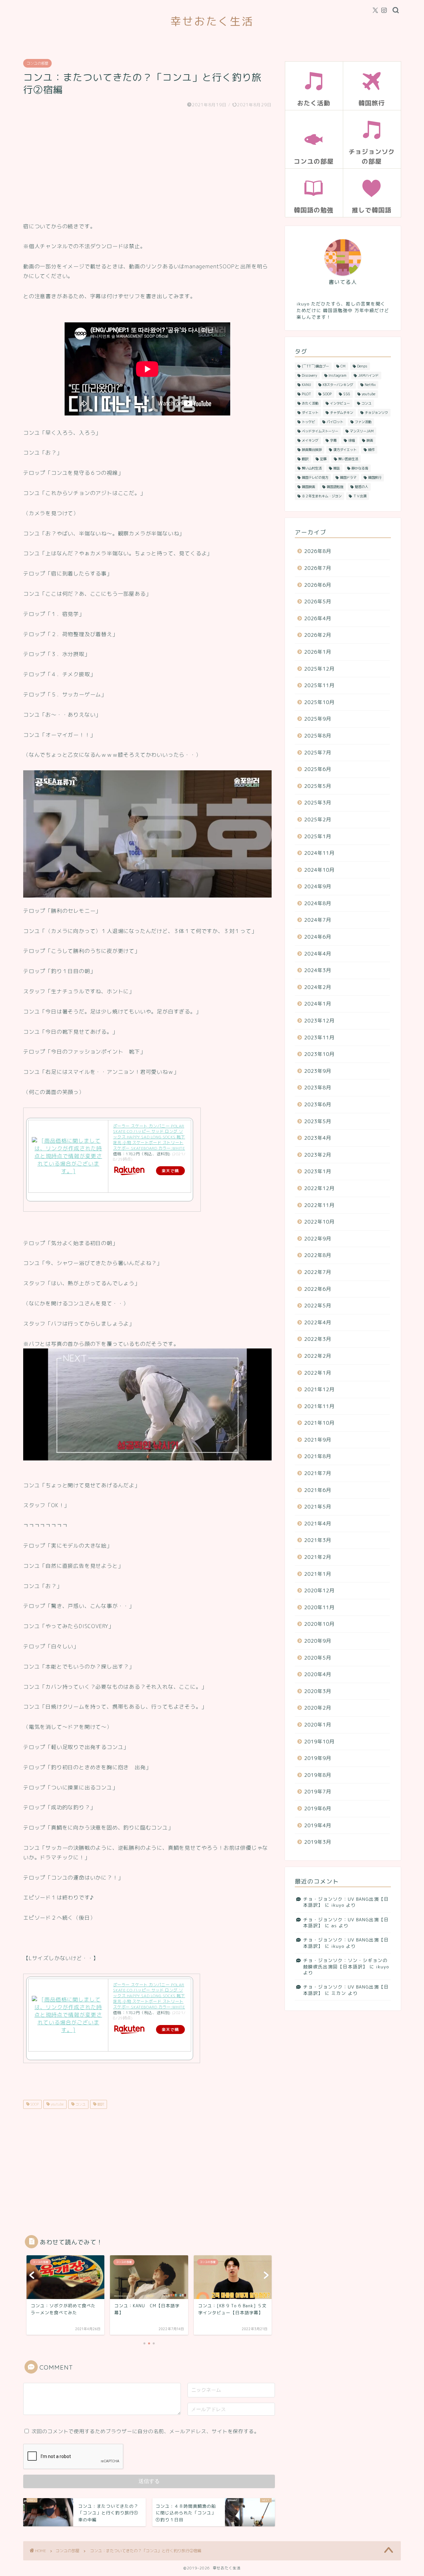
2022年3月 (318, 1339)
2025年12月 (319, 669)
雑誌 (337, 468)
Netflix (370, 385)
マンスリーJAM (362, 431)
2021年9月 (318, 1440)
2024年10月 (319, 870)
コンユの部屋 (37, 63)
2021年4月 (318, 1524)
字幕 (333, 440)
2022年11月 (319, 1205)
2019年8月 (318, 1775)
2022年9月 (318, 1239)
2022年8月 (318, 1255)
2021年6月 (318, 1490)
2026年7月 (318, 568)
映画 (370, 440)
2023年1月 (318, 1171)
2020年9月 (318, 1641)
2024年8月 (318, 903)
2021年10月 (319, 1423)
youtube (57, 2104)
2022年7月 (318, 1272)
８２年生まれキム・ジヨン (322, 496)
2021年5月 (318, 1507)
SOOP (34, 2104)
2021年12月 (319, 1389)
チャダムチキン (342, 412)
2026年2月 (318, 635)
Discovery (309, 375)
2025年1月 (318, 836)
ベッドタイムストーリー (320, 431)
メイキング (310, 440)
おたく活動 (310, 403)
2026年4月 (318, 618)
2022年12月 (319, 1188)
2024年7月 (318, 920)
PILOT (306, 394)
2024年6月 (318, 937)
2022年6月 (318, 1289)
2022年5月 (318, 1306)
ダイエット (310, 412)
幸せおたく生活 (212, 21)
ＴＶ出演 (360, 496)
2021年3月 (318, 1540)
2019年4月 (318, 1825)
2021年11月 (319, 1406)
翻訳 (100, 2104)
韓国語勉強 (335, 487)
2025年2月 (318, 820)
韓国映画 (308, 487)
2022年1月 (318, 1373)
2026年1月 (318, 652)
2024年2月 (318, 987)
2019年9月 (318, 1758)
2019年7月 (318, 1792)
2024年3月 (318, 970)
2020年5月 (318, 1658)
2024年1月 (318, 1004)
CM (343, 366)
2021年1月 (318, 1574)
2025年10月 (319, 702)
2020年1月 (318, 1725)
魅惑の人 (361, 487)
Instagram (338, 375)
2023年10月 (319, 1054)
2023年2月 (318, 1155)
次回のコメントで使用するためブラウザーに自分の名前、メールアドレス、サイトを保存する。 (145, 2431)
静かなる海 (360, 468)
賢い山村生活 (312, 468)
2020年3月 (318, 1691)
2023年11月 (319, 1038)
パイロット (335, 422)
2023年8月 (318, 1088)
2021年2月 (318, 1557)
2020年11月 (319, 1607)
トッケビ (308, 422)
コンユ (80, 2104)
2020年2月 (318, 1708)
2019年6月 (318, 1809)
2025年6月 (318, 769)
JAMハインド (368, 375)
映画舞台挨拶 (312, 450)
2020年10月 (319, 1624)
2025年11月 (319, 685)
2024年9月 (318, 886)
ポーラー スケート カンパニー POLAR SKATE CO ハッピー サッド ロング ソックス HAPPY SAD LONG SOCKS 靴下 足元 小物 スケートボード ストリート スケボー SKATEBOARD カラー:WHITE (149, 1137)
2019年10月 (319, 1742)
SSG (347, 394)
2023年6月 (318, 1104)
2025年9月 (318, 719)
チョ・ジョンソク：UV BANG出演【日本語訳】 (346, 1902)
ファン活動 (363, 422)
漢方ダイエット (345, 450)
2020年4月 (318, 1674)
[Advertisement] (147, 165)
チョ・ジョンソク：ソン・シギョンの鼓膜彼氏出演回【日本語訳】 (345, 1963)
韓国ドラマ (348, 477)
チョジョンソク (376, 412)
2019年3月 (318, 1842)
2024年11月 (319, 853)
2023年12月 (319, 1021)
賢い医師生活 (348, 459)
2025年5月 (318, 786)
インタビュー (340, 403)
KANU (306, 385)
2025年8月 (318, 736)
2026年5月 (318, 602)
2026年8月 (318, 551)
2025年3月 (318, 803)
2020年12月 (319, 1590)
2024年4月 (318, 954)
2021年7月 (318, 1473)
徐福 (351, 440)
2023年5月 (318, 1121)
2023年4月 (318, 1138)
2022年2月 (318, 1356)
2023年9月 (318, 1071)
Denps (362, 366)
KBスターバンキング (338, 385)
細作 (371, 450)
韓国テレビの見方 (315, 477)
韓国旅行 (375, 477)
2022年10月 (319, 1222)
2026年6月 (318, 585)
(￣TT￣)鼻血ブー (315, 366)
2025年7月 (318, 753)
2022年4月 (318, 1322)
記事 (323, 459)
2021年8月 (318, 1456)
